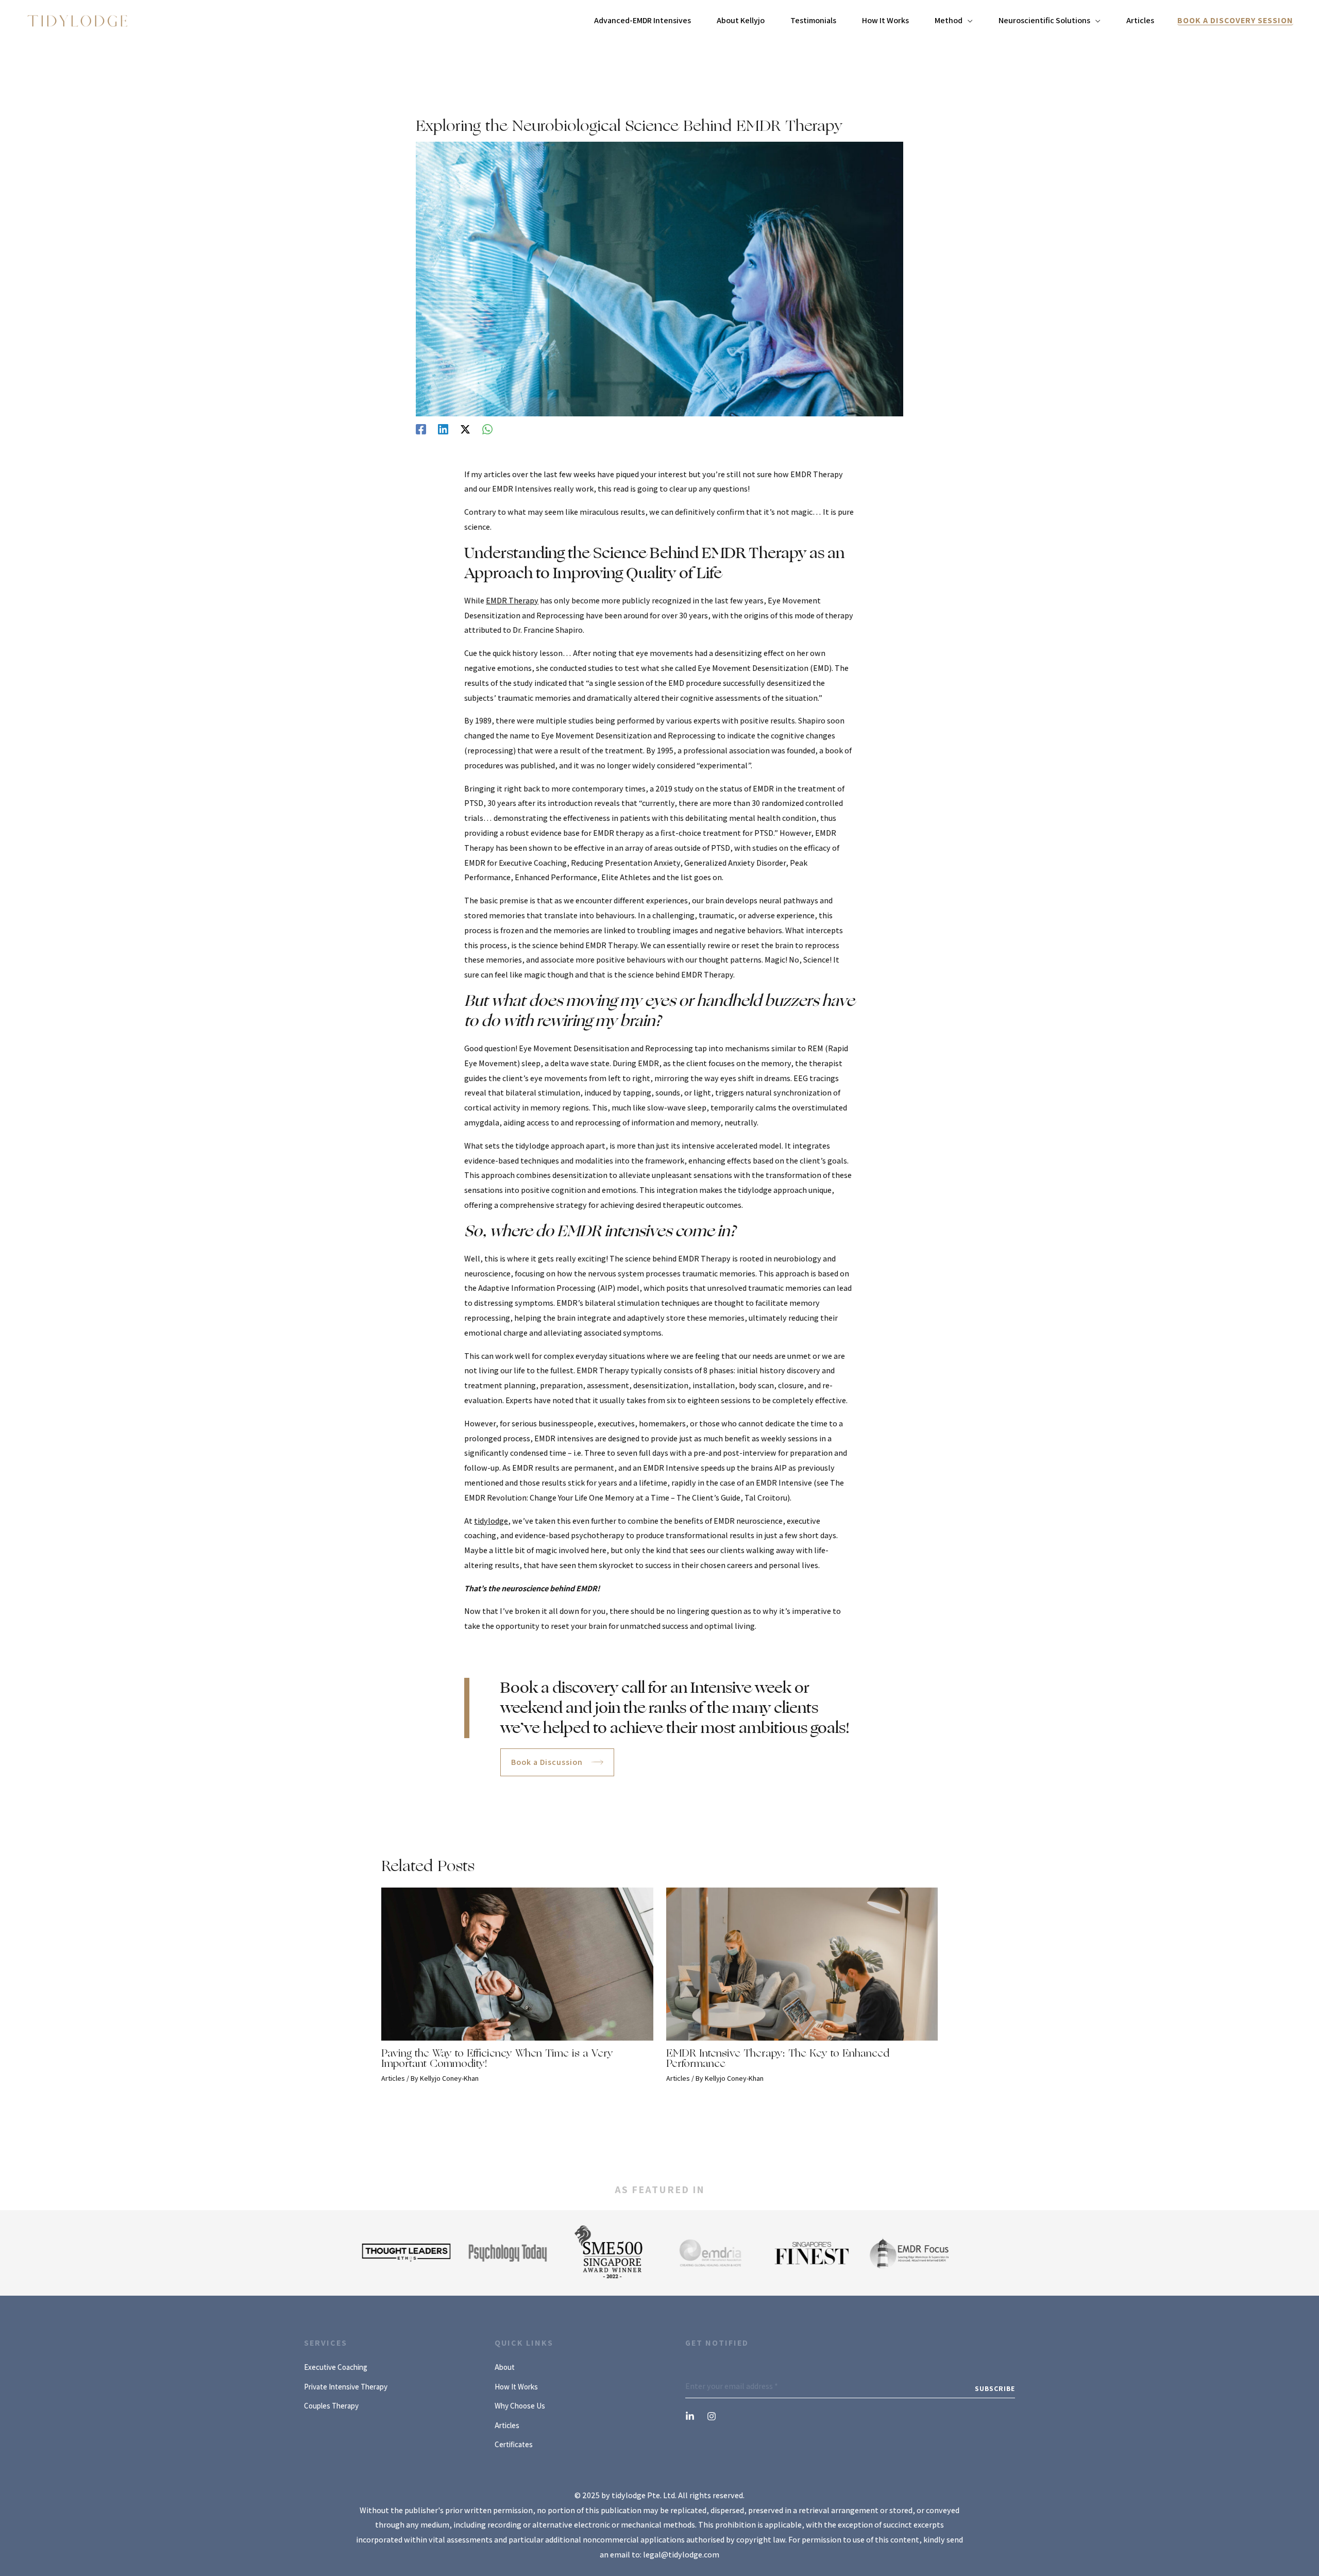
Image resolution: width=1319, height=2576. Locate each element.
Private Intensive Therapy (346, 2387)
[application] (968, 21)
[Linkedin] (443, 429)
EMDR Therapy (512, 601)
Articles (393, 2078)
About (505, 2367)
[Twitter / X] (465, 429)
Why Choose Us (520, 2406)
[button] (1235, 21)
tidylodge (491, 1521)
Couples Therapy (331, 2406)
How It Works (516, 2387)
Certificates (514, 2444)
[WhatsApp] (487, 429)
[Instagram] (712, 2416)
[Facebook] (421, 429)
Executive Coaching (336, 2367)
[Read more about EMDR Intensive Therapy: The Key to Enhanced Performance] (802, 1964)
